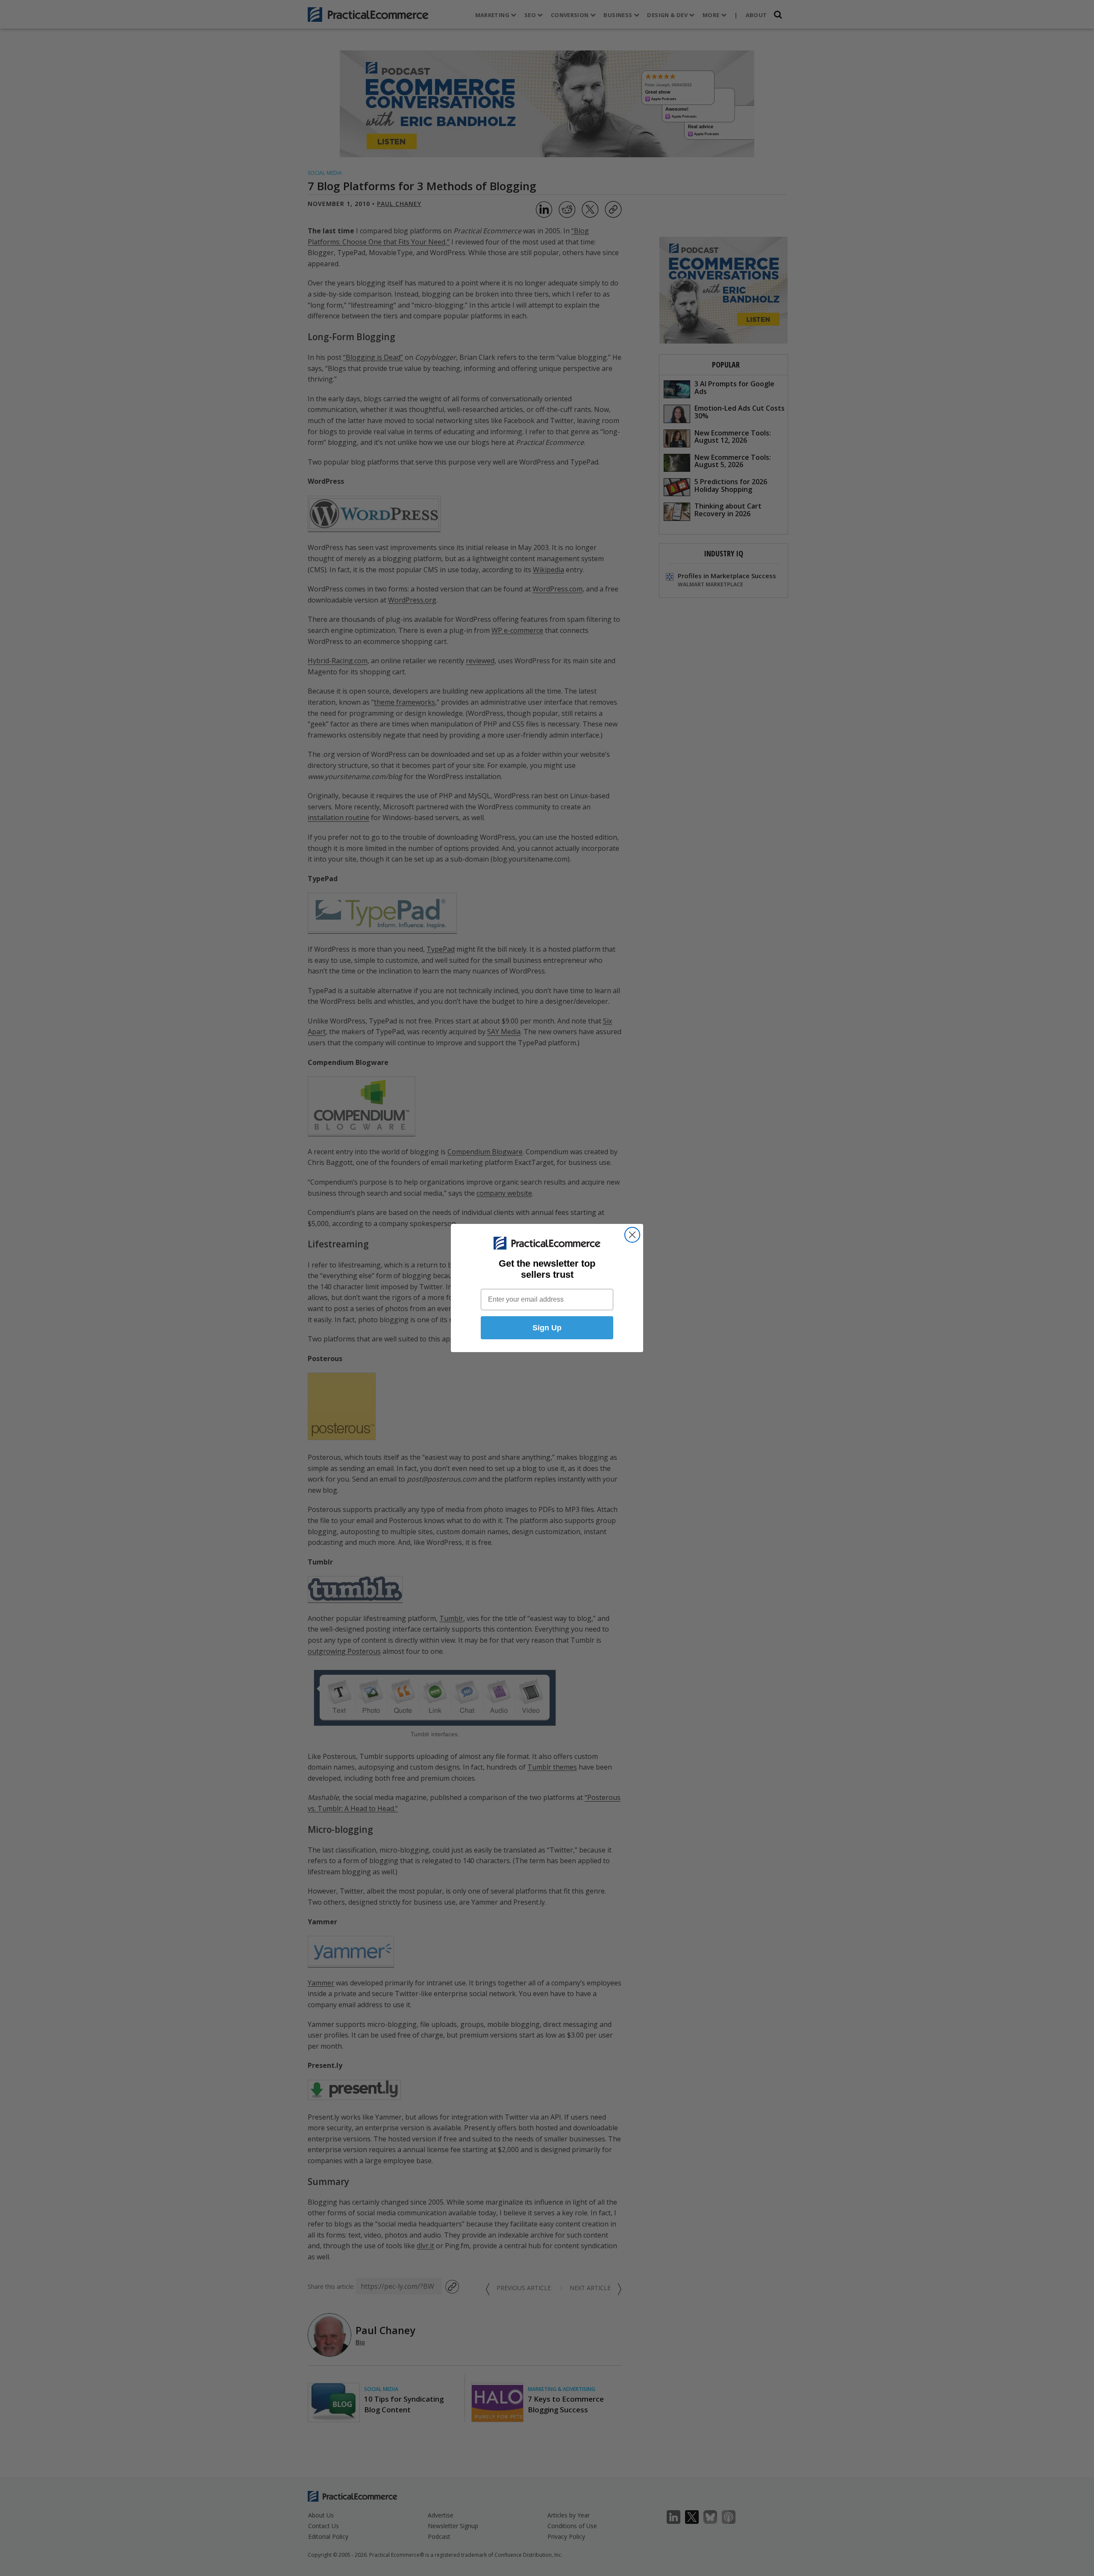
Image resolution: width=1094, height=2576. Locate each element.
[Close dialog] (632, 1235)
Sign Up (547, 1328)
